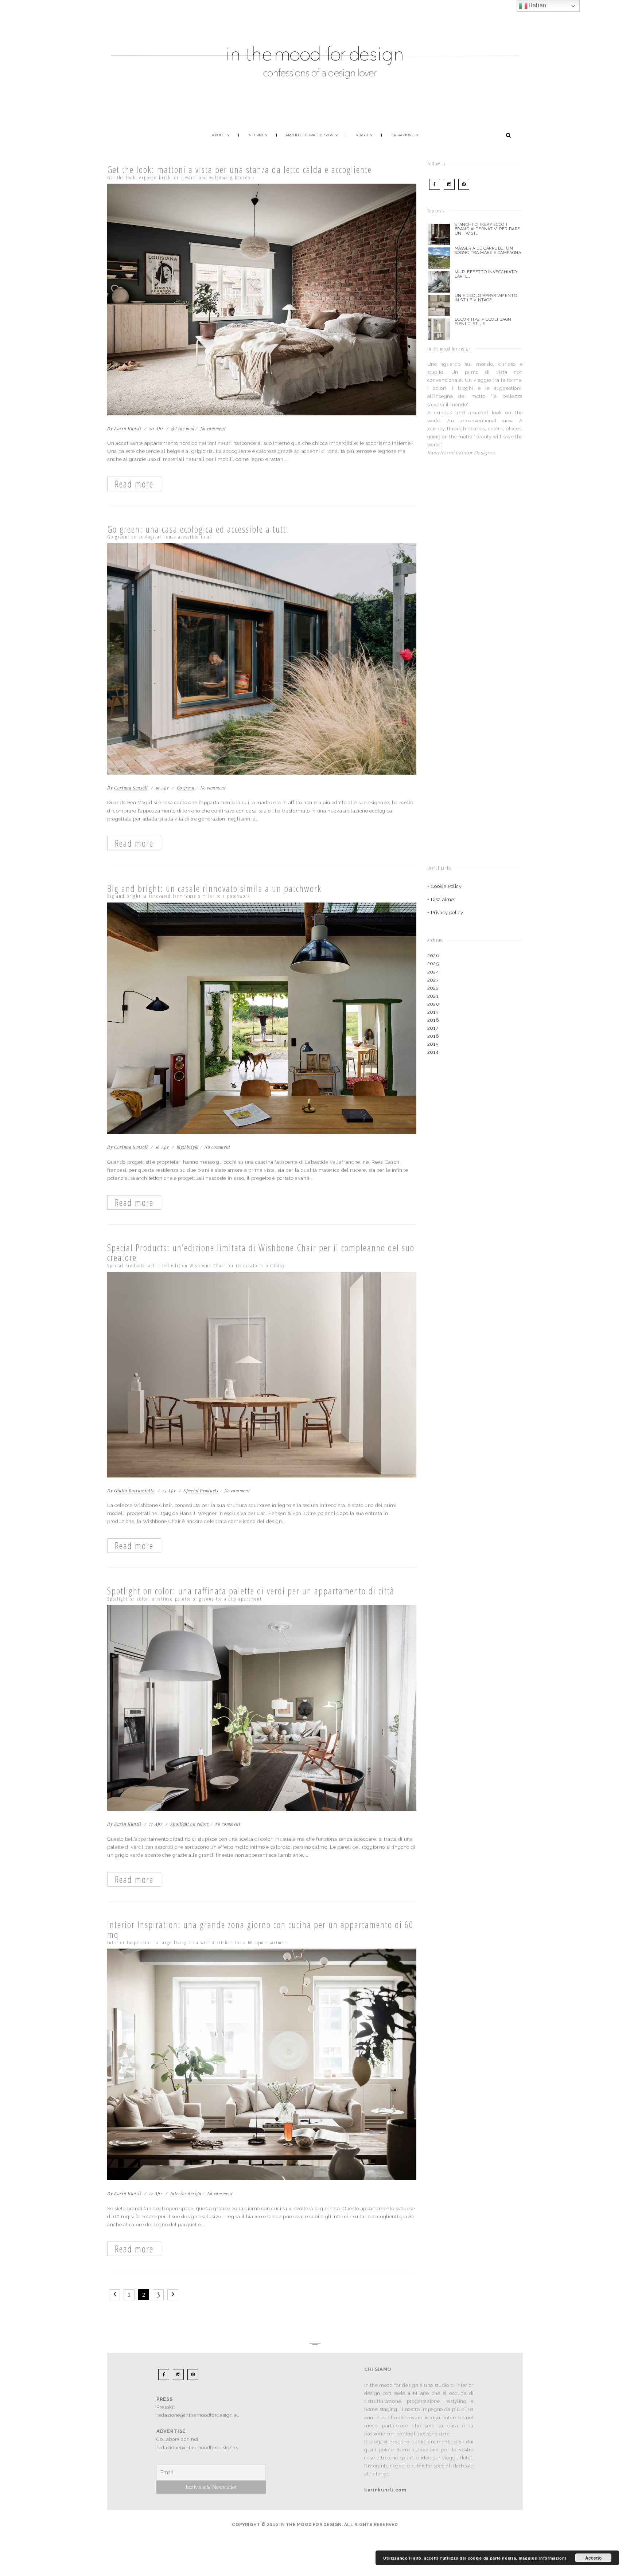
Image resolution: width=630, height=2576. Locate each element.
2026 (433, 956)
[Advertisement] (473, 530)
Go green (186, 788)
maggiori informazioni (543, 2558)
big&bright (188, 1147)
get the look (183, 428)
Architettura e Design (310, 135)
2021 (433, 996)
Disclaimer (443, 899)
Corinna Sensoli (131, 788)
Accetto (593, 2558)
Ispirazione (402, 135)
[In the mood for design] (315, 20)
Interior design (186, 2193)
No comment (213, 428)
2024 (433, 972)
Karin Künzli (128, 428)
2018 (433, 1020)
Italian (537, 5)
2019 (433, 1012)
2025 (433, 964)
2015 (433, 1044)
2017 (433, 1028)
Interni (255, 135)
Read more (134, 484)
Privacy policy (447, 913)
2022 (433, 988)
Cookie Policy (446, 886)
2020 (433, 1004)
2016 (433, 1036)
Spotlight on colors (190, 1824)
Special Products (201, 1491)
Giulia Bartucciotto (134, 1491)
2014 (433, 1052)
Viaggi (362, 135)
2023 (433, 980)
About (219, 135)
